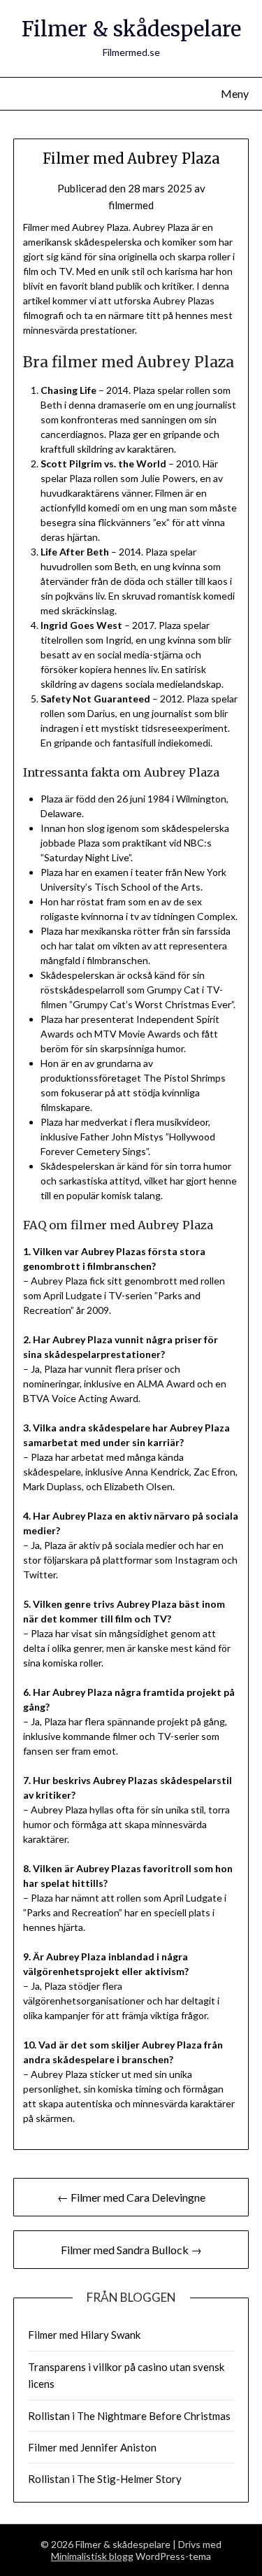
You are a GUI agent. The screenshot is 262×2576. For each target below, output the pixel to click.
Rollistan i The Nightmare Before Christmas (129, 2416)
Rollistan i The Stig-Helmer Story (105, 2479)
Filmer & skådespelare (131, 29)
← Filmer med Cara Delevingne (131, 2197)
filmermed (131, 205)
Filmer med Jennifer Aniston (92, 2447)
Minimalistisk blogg (92, 2556)
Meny (235, 93)
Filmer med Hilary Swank (84, 2335)
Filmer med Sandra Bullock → (131, 2250)
